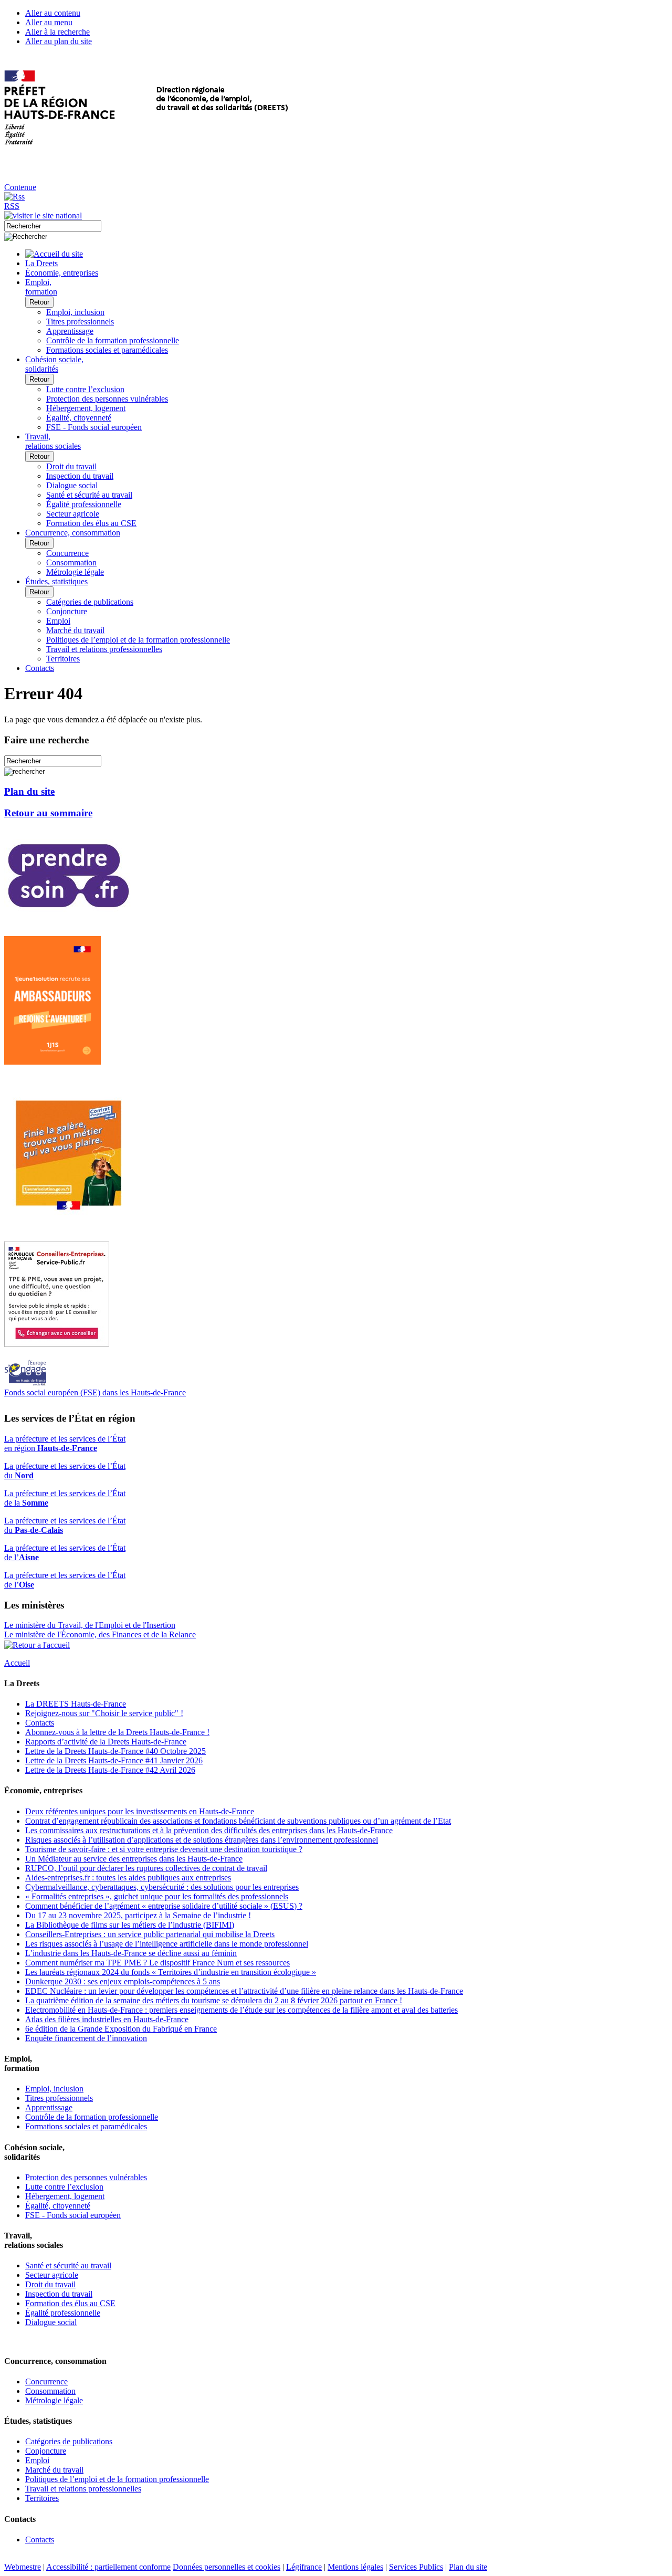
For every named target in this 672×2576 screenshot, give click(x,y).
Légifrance (304, 2567)
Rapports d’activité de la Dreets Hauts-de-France (106, 1742)
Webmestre (23, 2567)
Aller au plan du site (59, 41)
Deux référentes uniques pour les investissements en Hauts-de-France (140, 1811)
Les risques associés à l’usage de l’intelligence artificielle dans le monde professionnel (167, 1944)
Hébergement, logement (86, 408)
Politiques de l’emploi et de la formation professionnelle (138, 640)
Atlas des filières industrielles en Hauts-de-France (107, 2019)
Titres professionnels (80, 322)
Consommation (71, 562)
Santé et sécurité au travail (89, 495)
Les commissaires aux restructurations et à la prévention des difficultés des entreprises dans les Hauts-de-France (209, 1830)
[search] (53, 226)
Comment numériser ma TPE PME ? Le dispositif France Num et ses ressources (157, 1963)
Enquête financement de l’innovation (86, 2038)
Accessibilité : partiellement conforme (108, 2567)
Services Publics (416, 2567)
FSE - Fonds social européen (94, 427)
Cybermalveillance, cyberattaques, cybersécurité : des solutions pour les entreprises (162, 1887)
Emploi (58, 621)
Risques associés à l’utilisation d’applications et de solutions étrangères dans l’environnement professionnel (202, 1840)
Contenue (20, 187)
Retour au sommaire (48, 813)
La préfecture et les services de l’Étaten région (65, 1443)
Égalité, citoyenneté (79, 418)
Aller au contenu (53, 13)
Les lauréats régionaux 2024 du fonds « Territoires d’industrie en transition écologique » (171, 1972)
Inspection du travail (80, 476)
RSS (12, 206)
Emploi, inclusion (75, 312)
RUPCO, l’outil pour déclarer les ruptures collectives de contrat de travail (146, 1868)
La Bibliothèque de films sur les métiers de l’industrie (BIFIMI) (130, 1925)
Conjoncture (67, 611)
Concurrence (67, 553)
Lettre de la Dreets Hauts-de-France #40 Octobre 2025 (115, 1751)
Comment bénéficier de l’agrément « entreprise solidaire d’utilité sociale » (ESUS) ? (164, 1906)
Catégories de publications (90, 602)
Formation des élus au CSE (91, 523)
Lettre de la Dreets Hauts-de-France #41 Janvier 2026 (114, 1760)
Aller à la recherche (57, 32)
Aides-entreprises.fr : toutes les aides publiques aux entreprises (128, 1878)
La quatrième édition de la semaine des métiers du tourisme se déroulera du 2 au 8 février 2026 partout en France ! (214, 2000)
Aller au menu (49, 22)
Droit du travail (71, 466)
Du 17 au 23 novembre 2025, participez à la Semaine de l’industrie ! (138, 1915)
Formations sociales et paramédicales (107, 350)
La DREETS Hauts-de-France (76, 1704)
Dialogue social (72, 485)
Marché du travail (75, 630)
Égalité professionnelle (84, 504)
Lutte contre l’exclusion (85, 389)
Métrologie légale (75, 572)
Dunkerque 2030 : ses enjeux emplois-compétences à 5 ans (123, 1981)
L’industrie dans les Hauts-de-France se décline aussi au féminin (131, 1953)
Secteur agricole (73, 514)
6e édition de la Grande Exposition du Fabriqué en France (121, 2029)
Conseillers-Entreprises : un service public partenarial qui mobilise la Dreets (150, 1934)
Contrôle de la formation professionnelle (113, 340)
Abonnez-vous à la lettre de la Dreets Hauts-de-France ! (117, 1732)
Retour (39, 302)
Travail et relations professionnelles (104, 649)
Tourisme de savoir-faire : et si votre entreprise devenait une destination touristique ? (164, 1849)
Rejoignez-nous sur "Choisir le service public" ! (104, 1713)
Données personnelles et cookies (227, 2567)
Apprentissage (70, 331)
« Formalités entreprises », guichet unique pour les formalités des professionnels (157, 1896)
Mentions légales (355, 2567)
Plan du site (29, 791)
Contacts (40, 1723)
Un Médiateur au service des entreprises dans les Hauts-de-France (134, 1859)
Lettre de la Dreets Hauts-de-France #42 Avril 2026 (110, 1770)
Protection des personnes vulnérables (107, 399)
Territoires (63, 659)
